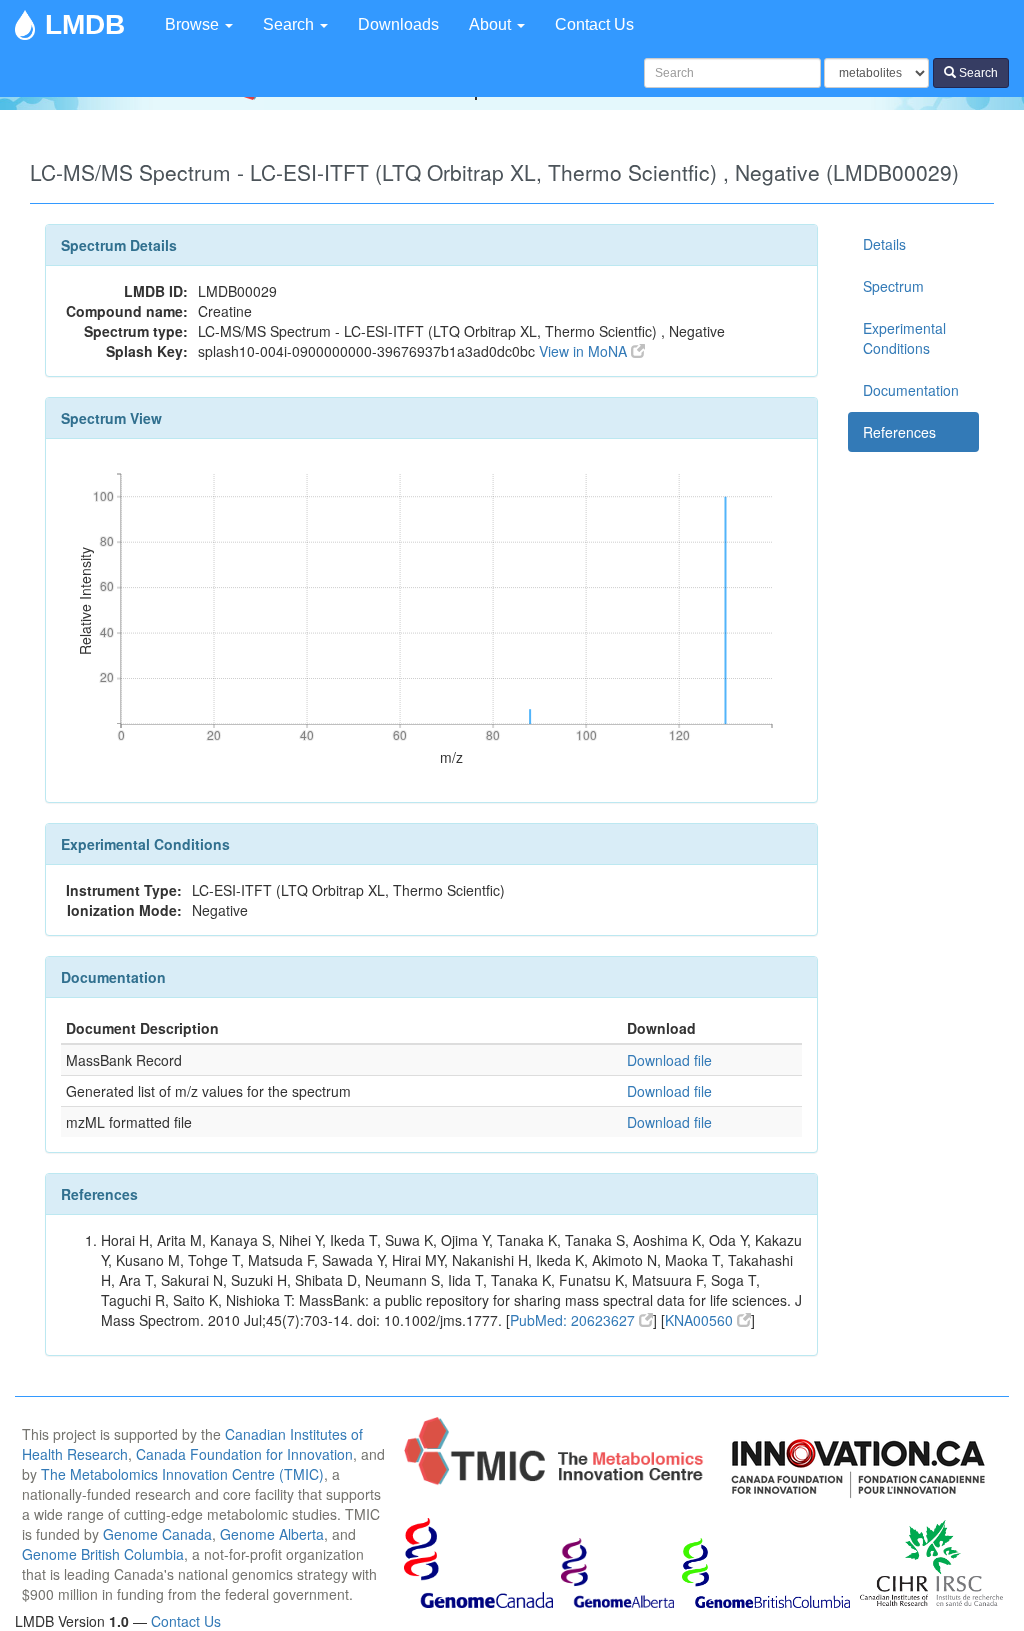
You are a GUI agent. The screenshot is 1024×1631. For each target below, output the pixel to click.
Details (884, 244)
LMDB (85, 24)
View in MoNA (585, 351)
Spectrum (893, 286)
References (899, 432)
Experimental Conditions (904, 338)
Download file (669, 1060)
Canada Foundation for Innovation (244, 1454)
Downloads (398, 24)
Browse (194, 24)
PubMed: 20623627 (574, 1320)
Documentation (911, 390)
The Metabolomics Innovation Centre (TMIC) (182, 1474)
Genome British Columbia (103, 1554)
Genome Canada (157, 1534)
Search (290, 24)
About (492, 24)
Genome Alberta (272, 1534)
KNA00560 (701, 1320)
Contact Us (594, 24)
